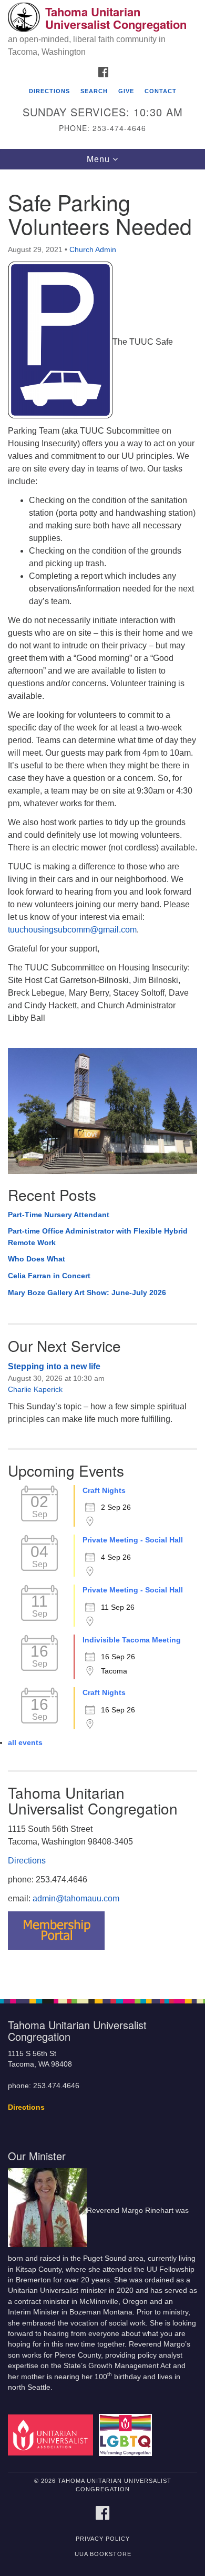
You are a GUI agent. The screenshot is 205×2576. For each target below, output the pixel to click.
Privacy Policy (103, 2539)
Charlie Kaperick (35, 1389)
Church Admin (93, 249)
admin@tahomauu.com (76, 1898)
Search (94, 91)
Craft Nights (104, 1490)
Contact (161, 91)
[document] (102, 1079)
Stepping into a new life (54, 1366)
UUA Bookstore (103, 2554)
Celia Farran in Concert (49, 1276)
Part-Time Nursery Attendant (59, 1215)
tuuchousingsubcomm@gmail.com (72, 930)
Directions (49, 91)
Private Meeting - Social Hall (133, 1540)
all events (25, 1742)
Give (126, 91)
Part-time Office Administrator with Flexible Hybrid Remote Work (98, 1237)
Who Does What (37, 1259)
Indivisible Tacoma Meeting (132, 1640)
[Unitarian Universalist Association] (52, 2435)
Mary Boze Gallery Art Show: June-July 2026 (87, 1292)
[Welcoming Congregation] (127, 2435)
